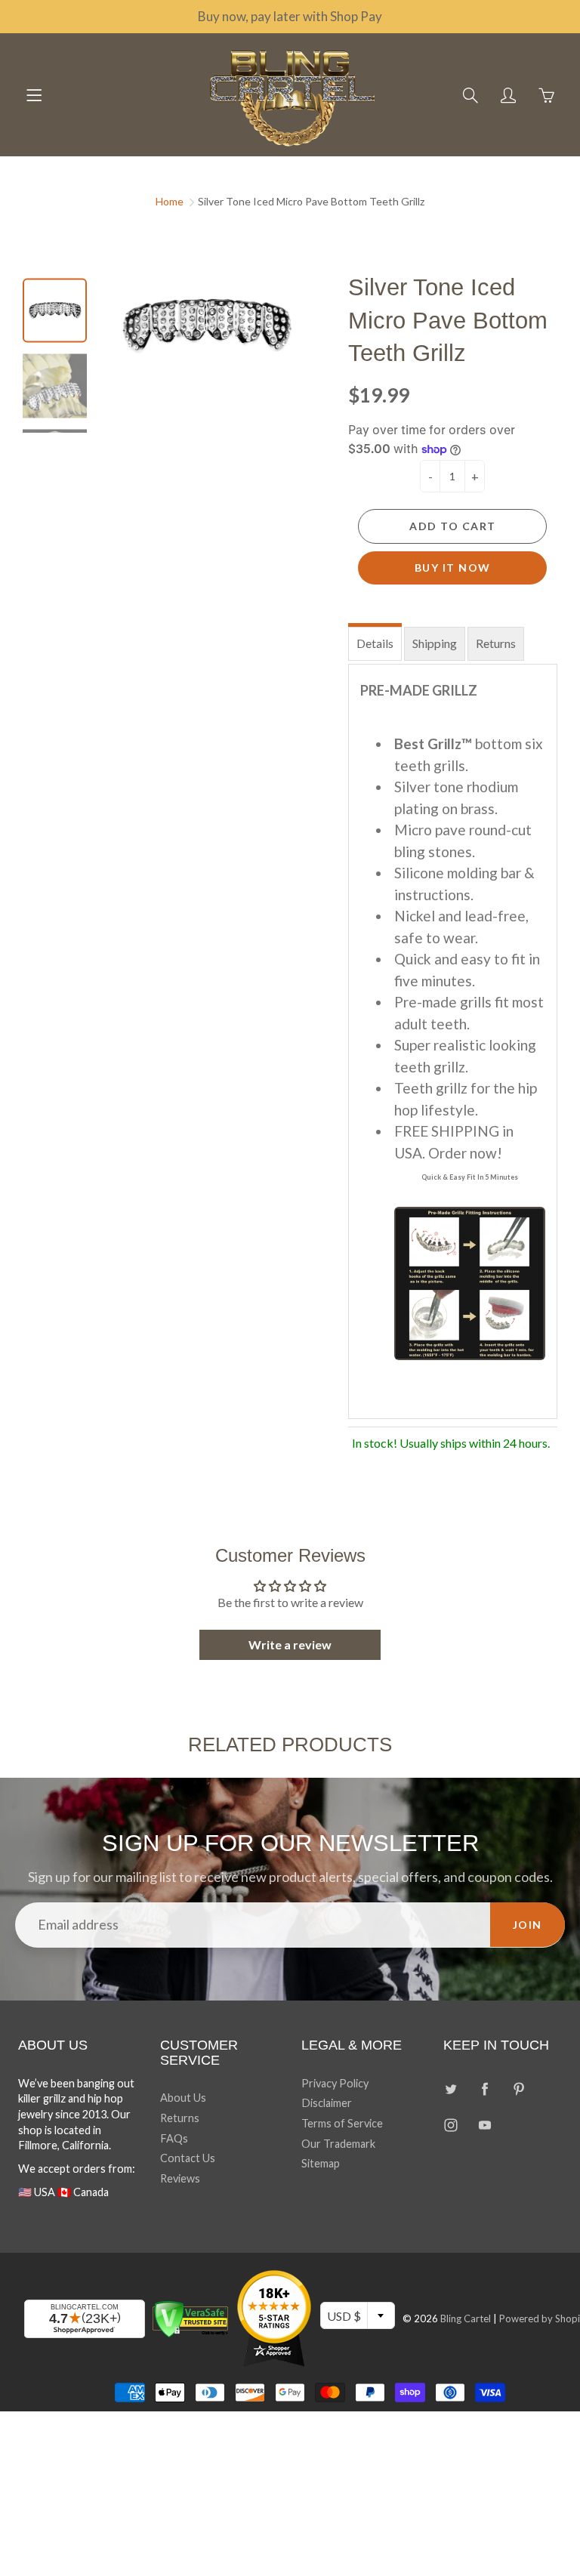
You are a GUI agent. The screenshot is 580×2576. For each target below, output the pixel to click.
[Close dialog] (548, 1117)
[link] (428, 1165)
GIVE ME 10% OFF (428, 1432)
